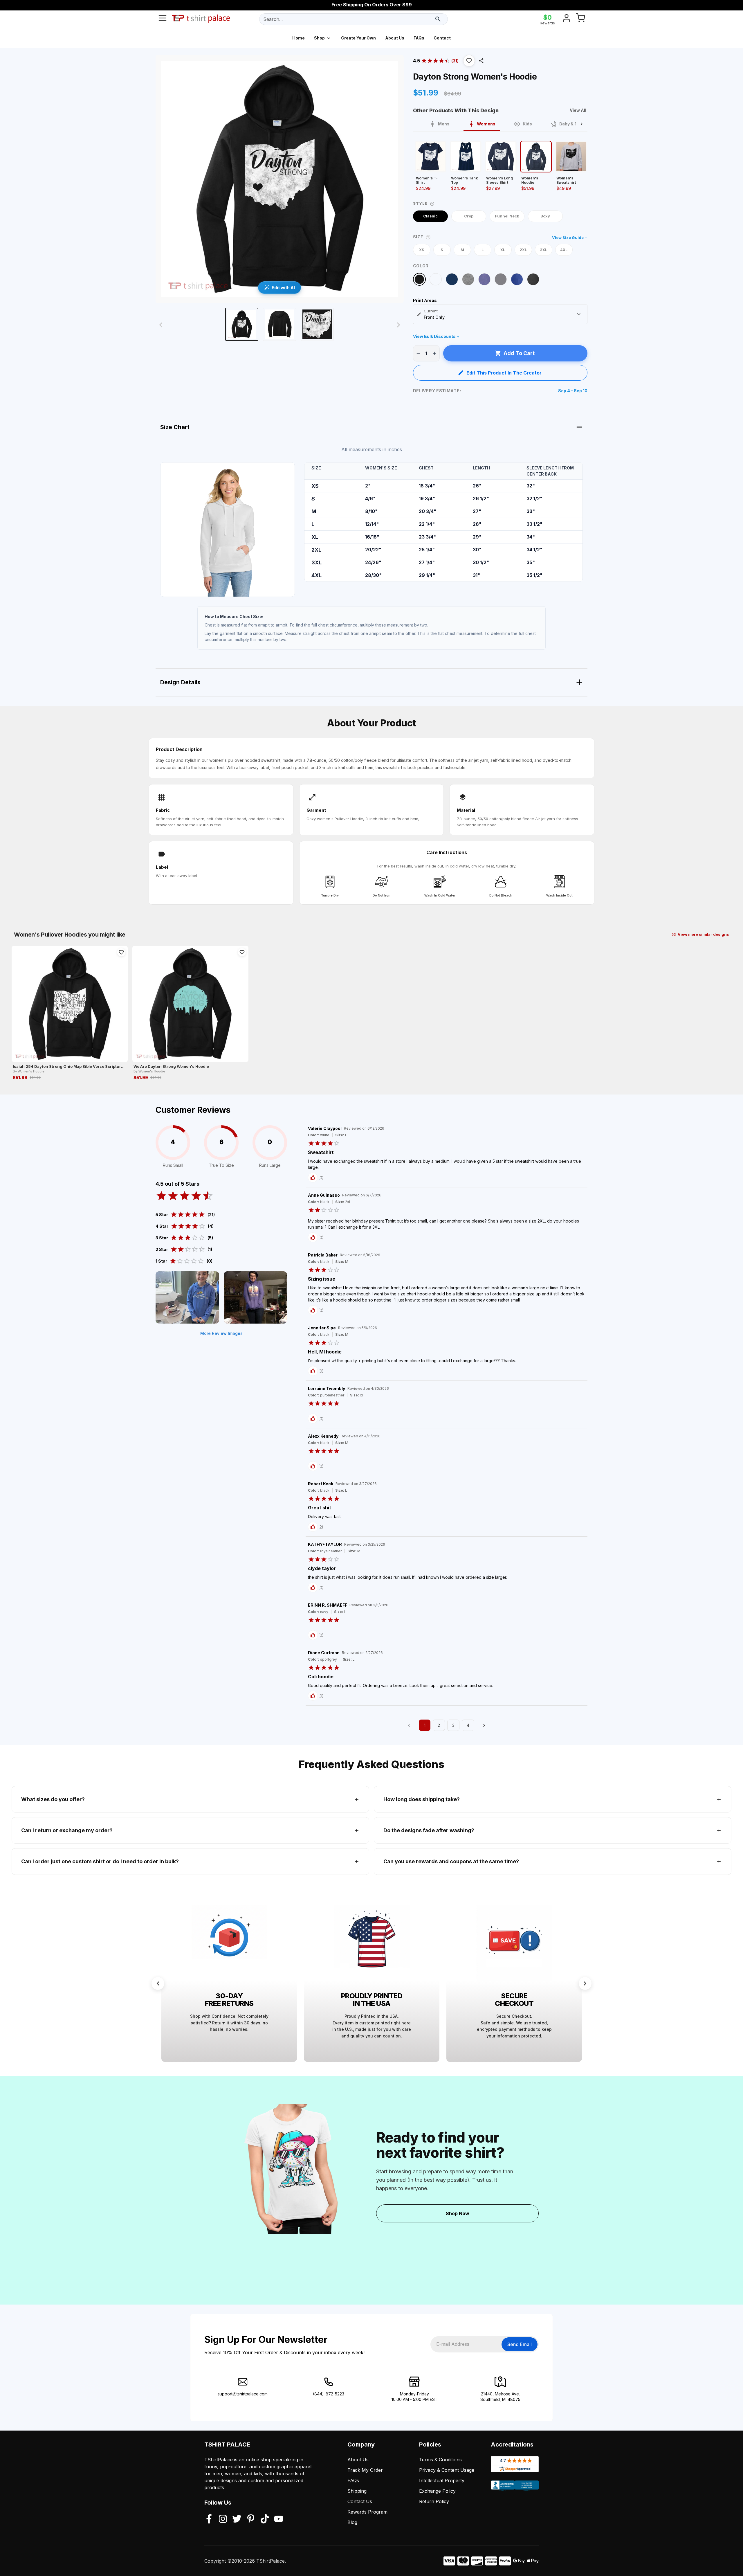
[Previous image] (161, 325)
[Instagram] (223, 2519)
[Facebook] (209, 2519)
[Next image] (398, 325)
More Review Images (221, 1333)
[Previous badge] (158, 1983)
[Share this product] (481, 61)
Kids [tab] (527, 124)
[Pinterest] (251, 2519)
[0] (580, 19)
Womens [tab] (486, 124)
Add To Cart (519, 353)
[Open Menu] (163, 19)
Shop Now (458, 2213)
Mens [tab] (444, 124)
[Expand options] (579, 314)
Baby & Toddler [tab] (575, 124)
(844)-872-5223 (329, 2394)
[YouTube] (279, 2519)
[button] (469, 61)
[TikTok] (265, 2519)
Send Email (520, 2344)
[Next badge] (585, 1983)
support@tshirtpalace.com (243, 2394)
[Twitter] (237, 2519)
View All (578, 110)
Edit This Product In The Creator (504, 373)
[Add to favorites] (121, 952)
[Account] (567, 19)
